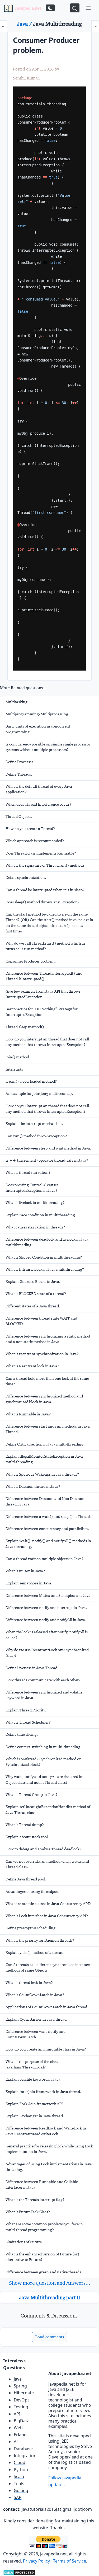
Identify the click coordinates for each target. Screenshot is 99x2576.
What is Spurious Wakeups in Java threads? (42, 1474)
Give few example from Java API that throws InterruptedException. (43, 994)
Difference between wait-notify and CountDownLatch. (36, 2034)
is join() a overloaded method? (31, 1081)
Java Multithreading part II (50, 2297)
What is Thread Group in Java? (32, 1795)
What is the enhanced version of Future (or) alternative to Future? (42, 2257)
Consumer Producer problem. (31, 961)
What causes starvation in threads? (35, 1227)
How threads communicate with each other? (43, 1680)
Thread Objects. (19, 817)
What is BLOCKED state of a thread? (36, 1294)
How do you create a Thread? (30, 829)
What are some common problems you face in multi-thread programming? (44, 2227)
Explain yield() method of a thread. (35, 1953)
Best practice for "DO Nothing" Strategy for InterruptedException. (42, 1012)
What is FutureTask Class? (28, 2212)
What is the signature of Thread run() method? (45, 865)
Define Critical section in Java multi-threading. (45, 1444)
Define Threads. (19, 774)
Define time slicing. (22, 1734)
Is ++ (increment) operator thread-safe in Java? (47, 1160)
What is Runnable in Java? (28, 1414)
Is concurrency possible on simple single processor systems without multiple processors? (48, 747)
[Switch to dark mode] (50, 8)
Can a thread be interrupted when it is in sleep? (45, 890)
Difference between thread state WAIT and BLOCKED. (41, 1321)
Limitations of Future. (24, 2242)
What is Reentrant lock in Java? (32, 1366)
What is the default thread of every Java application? (39, 789)
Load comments (50, 2337)
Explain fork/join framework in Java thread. (43, 2092)
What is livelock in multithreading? (35, 1203)
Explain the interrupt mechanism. (34, 1124)
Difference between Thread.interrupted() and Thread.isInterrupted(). (44, 976)
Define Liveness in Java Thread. (32, 1668)
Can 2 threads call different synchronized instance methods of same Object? (48, 1967)
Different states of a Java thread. (33, 1306)
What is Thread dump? (25, 1825)
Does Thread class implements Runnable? (41, 853)
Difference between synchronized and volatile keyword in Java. (44, 1695)
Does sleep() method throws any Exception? (43, 902)
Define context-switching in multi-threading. (43, 1747)
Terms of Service (70, 2561)
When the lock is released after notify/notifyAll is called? (47, 1635)
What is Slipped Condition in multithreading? (44, 1257)
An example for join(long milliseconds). (39, 1094)
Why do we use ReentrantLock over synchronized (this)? (47, 1653)
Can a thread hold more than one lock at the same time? (47, 1381)
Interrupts (14, 1069)
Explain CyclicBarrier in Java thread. (37, 2019)
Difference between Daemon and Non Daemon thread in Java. (45, 1501)
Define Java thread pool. (26, 1879)
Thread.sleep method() (25, 1027)
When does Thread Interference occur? (38, 804)
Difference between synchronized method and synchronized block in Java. (44, 1399)
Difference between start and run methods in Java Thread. (48, 1429)
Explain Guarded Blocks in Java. (33, 1282)
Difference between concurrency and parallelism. (47, 1529)
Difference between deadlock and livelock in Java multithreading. (47, 1242)
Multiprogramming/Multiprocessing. (37, 714)
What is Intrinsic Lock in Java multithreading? (45, 1269)
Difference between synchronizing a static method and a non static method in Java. (48, 1339)
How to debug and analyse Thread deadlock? (43, 1849)
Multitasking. (17, 702)
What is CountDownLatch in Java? (35, 1995)
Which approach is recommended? (35, 841)
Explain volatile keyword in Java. (34, 2079)
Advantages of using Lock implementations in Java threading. (49, 2167)
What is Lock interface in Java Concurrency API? (47, 1916)
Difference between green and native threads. (44, 2272)
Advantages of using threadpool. (33, 1892)
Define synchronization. (26, 878)
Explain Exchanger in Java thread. (35, 2116)
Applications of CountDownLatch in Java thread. (47, 2007)
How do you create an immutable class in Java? (46, 2049)
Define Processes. (20, 762)
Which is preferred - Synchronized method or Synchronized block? (43, 1762)
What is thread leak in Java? (29, 1983)
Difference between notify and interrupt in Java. (46, 1608)
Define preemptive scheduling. (31, 1928)
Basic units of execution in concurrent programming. (38, 729)
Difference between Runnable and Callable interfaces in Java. (42, 2185)
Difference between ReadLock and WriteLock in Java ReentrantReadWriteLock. (46, 2131)
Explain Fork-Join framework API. (35, 2104)
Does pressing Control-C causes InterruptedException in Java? (32, 1188)
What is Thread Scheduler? (28, 1722)
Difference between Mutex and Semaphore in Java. (49, 1596)
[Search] (75, 8)
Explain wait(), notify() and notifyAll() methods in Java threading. (48, 1544)
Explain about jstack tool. (27, 1837)
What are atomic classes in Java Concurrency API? (48, 1904)
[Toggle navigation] (88, 8)
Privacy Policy (36, 2561)
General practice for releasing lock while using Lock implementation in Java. (49, 2149)
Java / (25, 24)
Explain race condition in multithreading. (41, 1215)
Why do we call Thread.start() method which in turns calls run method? (45, 946)
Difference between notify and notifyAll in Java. (46, 1620)
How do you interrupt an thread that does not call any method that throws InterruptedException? (47, 1042)
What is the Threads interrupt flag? (35, 2200)
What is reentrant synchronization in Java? (42, 1354)
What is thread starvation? (28, 1172)
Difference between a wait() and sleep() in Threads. (49, 1517)
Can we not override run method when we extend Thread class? (47, 1864)
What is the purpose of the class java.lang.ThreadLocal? (32, 2064)
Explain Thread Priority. (26, 1710)
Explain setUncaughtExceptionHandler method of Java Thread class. (48, 1810)
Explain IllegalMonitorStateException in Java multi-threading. (44, 1459)
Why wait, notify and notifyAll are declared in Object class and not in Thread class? (44, 1779)
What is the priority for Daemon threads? (40, 1940)
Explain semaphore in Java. (29, 1583)
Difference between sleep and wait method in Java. (48, 1148)
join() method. (18, 1057)
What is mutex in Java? (25, 1571)
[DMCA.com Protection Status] (19, 2572)
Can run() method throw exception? (36, 1136)
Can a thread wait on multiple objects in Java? (44, 1559)
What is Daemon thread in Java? (33, 1486)
